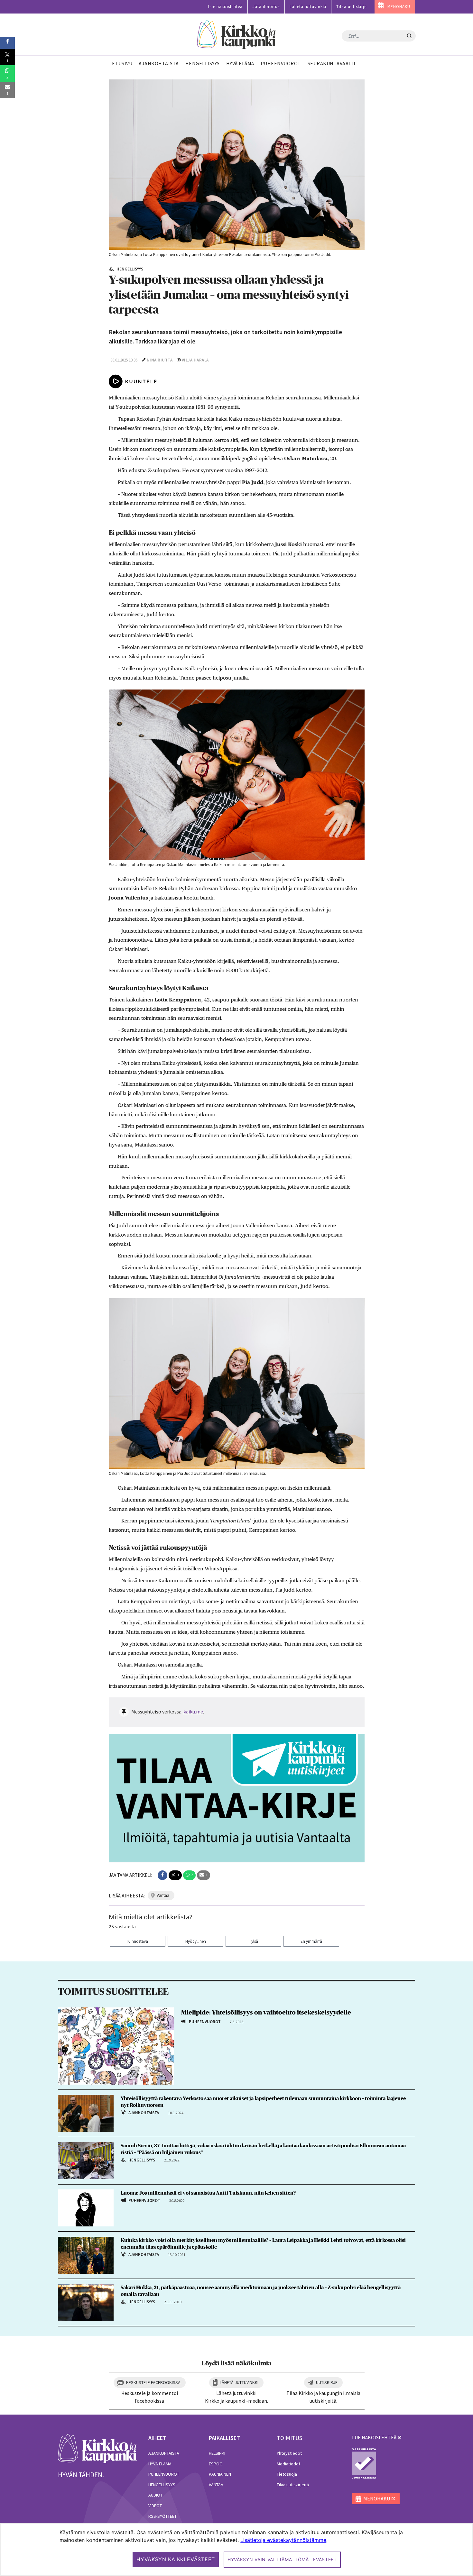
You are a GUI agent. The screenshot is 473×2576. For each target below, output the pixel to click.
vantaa (163, 1895)
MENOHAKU (399, 7)
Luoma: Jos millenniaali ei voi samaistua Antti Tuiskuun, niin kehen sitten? (208, 2193)
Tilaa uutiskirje (351, 7)
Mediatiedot (288, 2464)
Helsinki (217, 2453)
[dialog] (236, 2549)
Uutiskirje (327, 2382)
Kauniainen (220, 2474)
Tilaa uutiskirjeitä (293, 2485)
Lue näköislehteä (225, 7)
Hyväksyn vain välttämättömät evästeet (282, 2559)
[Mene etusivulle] (97, 2448)
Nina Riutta (160, 360)
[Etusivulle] (237, 35)
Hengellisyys (162, 2485)
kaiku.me (193, 1712)
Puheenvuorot (164, 2474)
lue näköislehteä (374, 2437)
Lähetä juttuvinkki (308, 7)
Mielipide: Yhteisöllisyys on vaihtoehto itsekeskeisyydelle (266, 2013)
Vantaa (216, 2485)
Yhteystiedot (289, 2453)
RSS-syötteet (162, 2516)
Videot (155, 2506)
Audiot (155, 2495)
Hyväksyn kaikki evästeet (176, 2559)
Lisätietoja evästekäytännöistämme (283, 2540)
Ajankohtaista (164, 2453)
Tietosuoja (287, 2474)
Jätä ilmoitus (266, 7)
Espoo (216, 2464)
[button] (162, 1875)
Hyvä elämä (160, 2464)
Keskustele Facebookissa (153, 2382)
